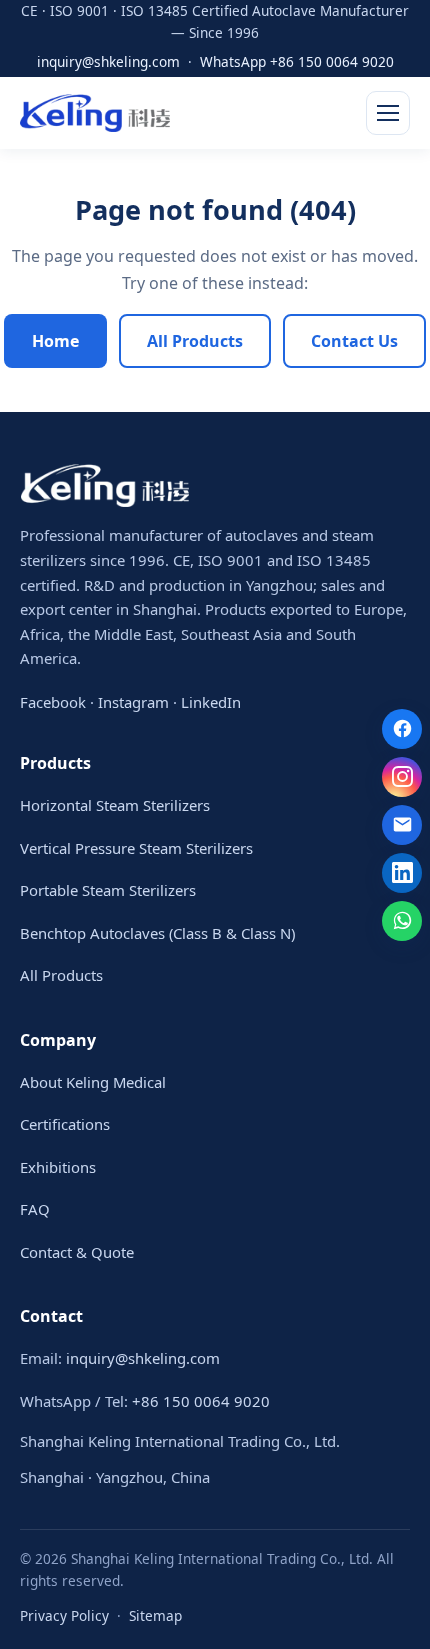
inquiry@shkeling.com (108, 61)
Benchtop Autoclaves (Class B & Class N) (157, 933)
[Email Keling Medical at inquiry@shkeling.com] (402, 825)
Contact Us (354, 341)
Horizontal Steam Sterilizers (115, 805)
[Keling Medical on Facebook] (402, 729)
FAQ (35, 1209)
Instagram (133, 702)
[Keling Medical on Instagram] (402, 777)
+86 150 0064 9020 (201, 1401)
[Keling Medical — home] (95, 113)
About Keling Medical (93, 1082)
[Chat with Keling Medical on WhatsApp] (402, 921)
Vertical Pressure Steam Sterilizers (136, 848)
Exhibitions (58, 1167)
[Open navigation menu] (388, 113)
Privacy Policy (64, 1615)
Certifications (65, 1124)
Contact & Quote (77, 1252)
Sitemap (155, 1615)
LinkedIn (211, 702)
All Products (195, 341)
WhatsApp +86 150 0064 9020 (297, 61)
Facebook (53, 702)
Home (55, 341)
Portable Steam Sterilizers (108, 890)
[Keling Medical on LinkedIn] (402, 873)
